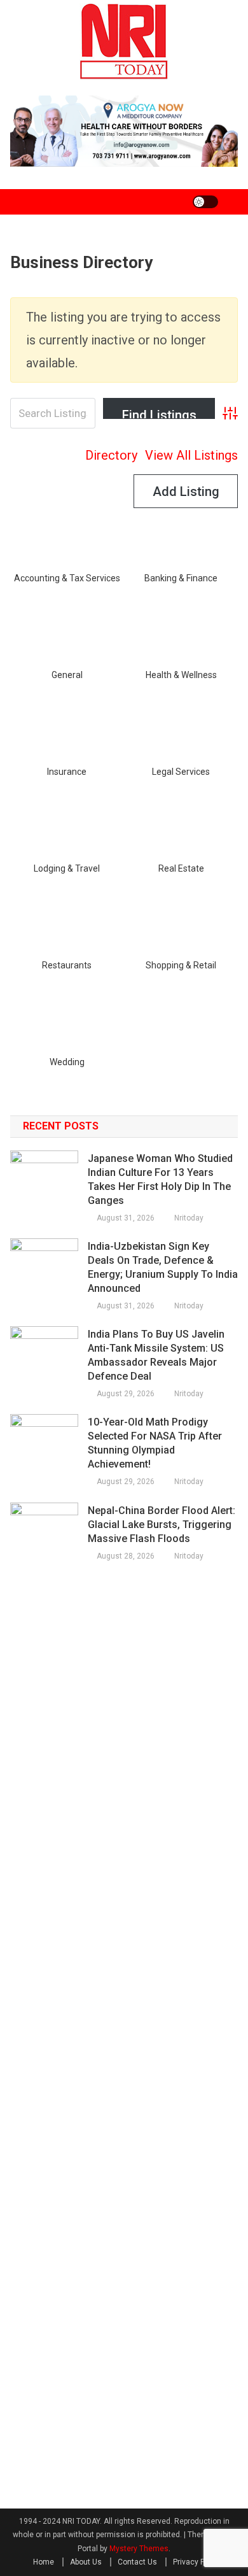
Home (44, 2562)
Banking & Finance (181, 578)
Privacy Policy (197, 2562)
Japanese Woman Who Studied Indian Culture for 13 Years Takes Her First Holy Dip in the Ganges (160, 1179)
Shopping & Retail (181, 965)
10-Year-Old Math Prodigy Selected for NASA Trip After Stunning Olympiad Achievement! (155, 1443)
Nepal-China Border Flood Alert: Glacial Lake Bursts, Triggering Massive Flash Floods (162, 1525)
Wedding (67, 1062)
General (67, 675)
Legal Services (181, 772)
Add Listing (186, 492)
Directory (111, 455)
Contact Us (137, 2562)
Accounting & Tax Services (67, 578)
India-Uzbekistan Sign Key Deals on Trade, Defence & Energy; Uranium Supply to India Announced (163, 1267)
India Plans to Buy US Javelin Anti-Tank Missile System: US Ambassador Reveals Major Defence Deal (156, 1355)
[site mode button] (205, 202)
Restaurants (67, 965)
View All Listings (191, 455)
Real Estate (181, 868)
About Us (86, 2562)
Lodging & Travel (67, 868)
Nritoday (189, 1218)
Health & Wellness (181, 675)
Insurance (67, 772)
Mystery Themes (139, 2549)
